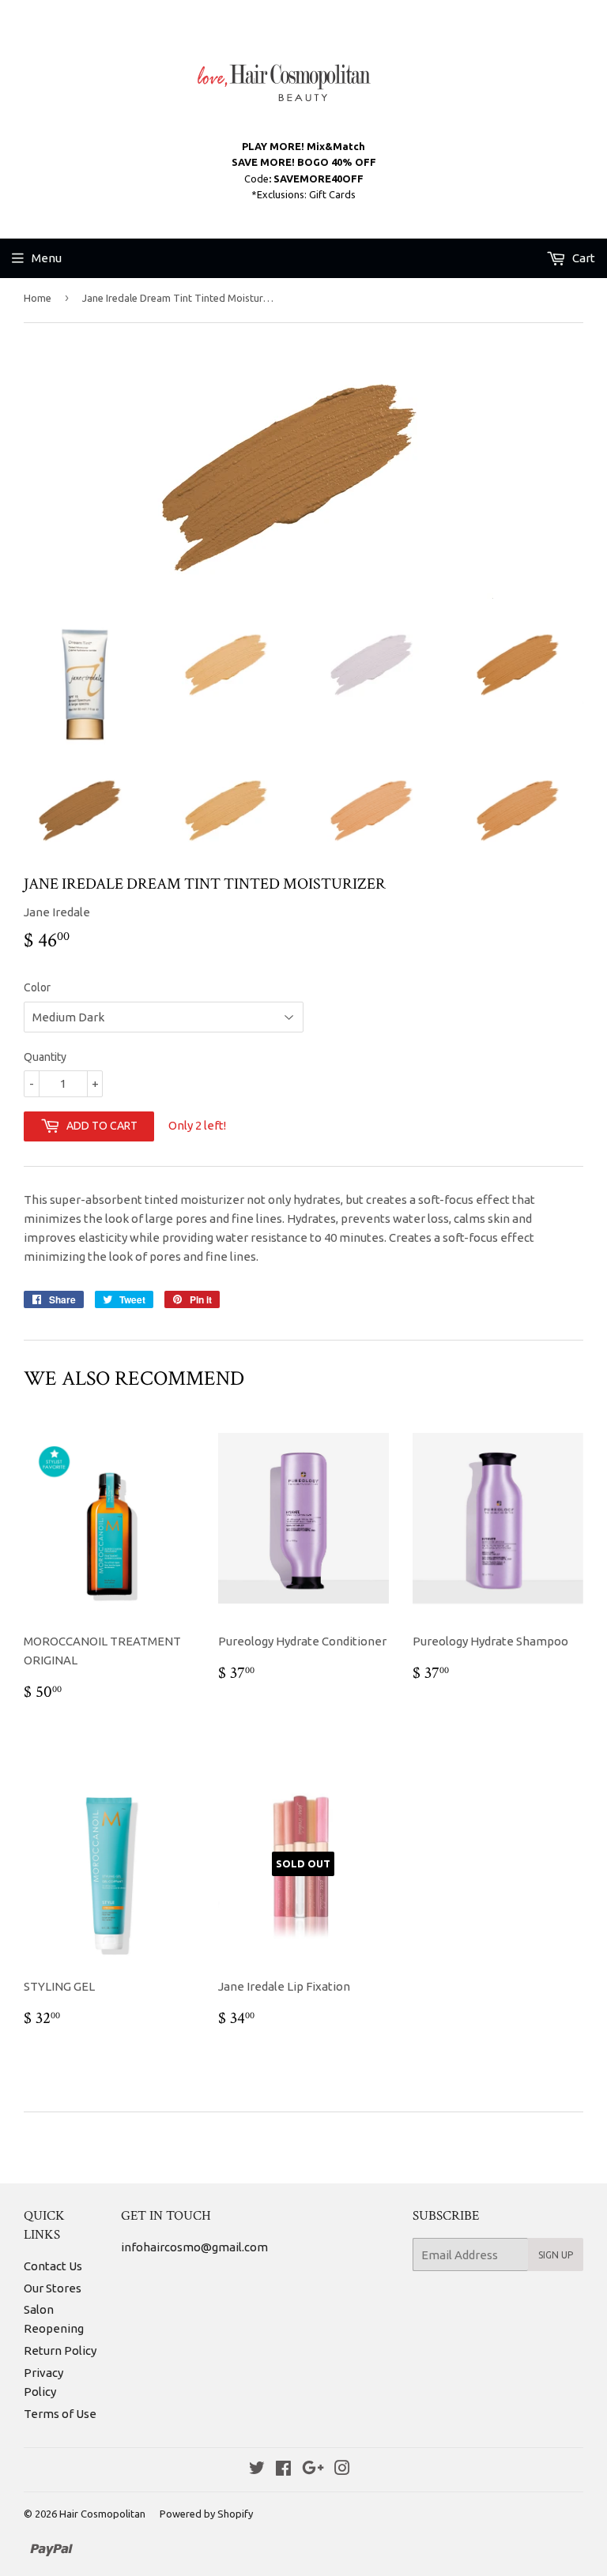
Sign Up (556, 2255)
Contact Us (53, 2266)
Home (38, 298)
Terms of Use (60, 2414)
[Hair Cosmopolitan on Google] (313, 2470)
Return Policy (60, 2350)
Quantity (45, 1057)
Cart (582, 258)
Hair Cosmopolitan (102, 2514)
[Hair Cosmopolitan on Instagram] (342, 2470)
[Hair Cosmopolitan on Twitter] (257, 2470)
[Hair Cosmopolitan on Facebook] (283, 2470)
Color (37, 987)
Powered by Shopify (206, 2514)
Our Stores (53, 2288)
